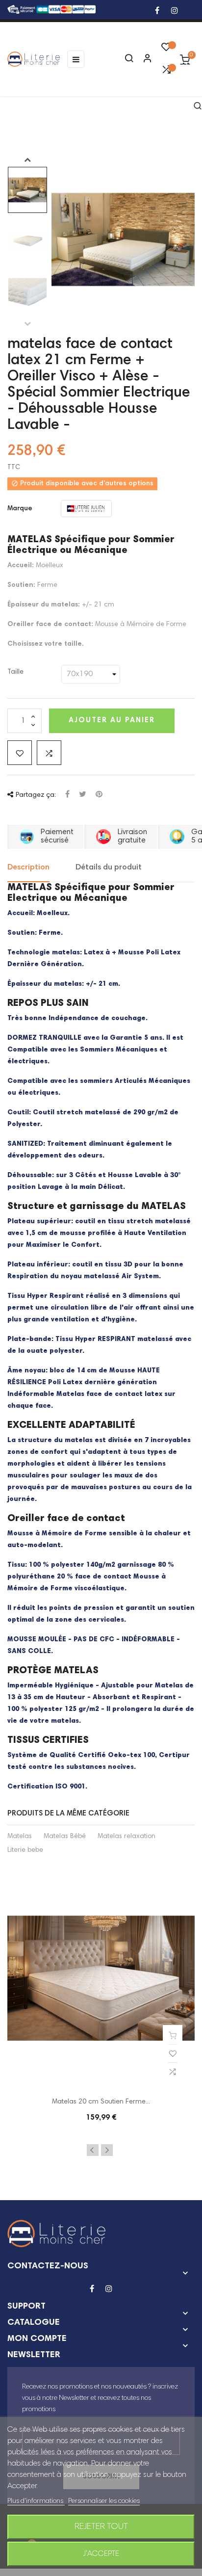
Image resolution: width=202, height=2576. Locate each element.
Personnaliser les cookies (104, 2501)
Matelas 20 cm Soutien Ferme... (101, 2102)
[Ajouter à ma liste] (20, 753)
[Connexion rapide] (143, 59)
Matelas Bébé (65, 1837)
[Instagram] (175, 12)
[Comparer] (166, 72)
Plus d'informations (36, 2501)
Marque (20, 509)
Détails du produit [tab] (109, 867)
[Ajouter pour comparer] (49, 753)
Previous (27, 323)
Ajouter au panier (112, 721)
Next (27, 159)
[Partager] (67, 795)
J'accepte (101, 2554)
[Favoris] (166, 50)
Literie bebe (25, 1850)
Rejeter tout (101, 2527)
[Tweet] (83, 795)
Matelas (20, 1837)
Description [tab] (28, 867)
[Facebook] (157, 12)
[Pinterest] (99, 795)
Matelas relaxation (126, 1837)
